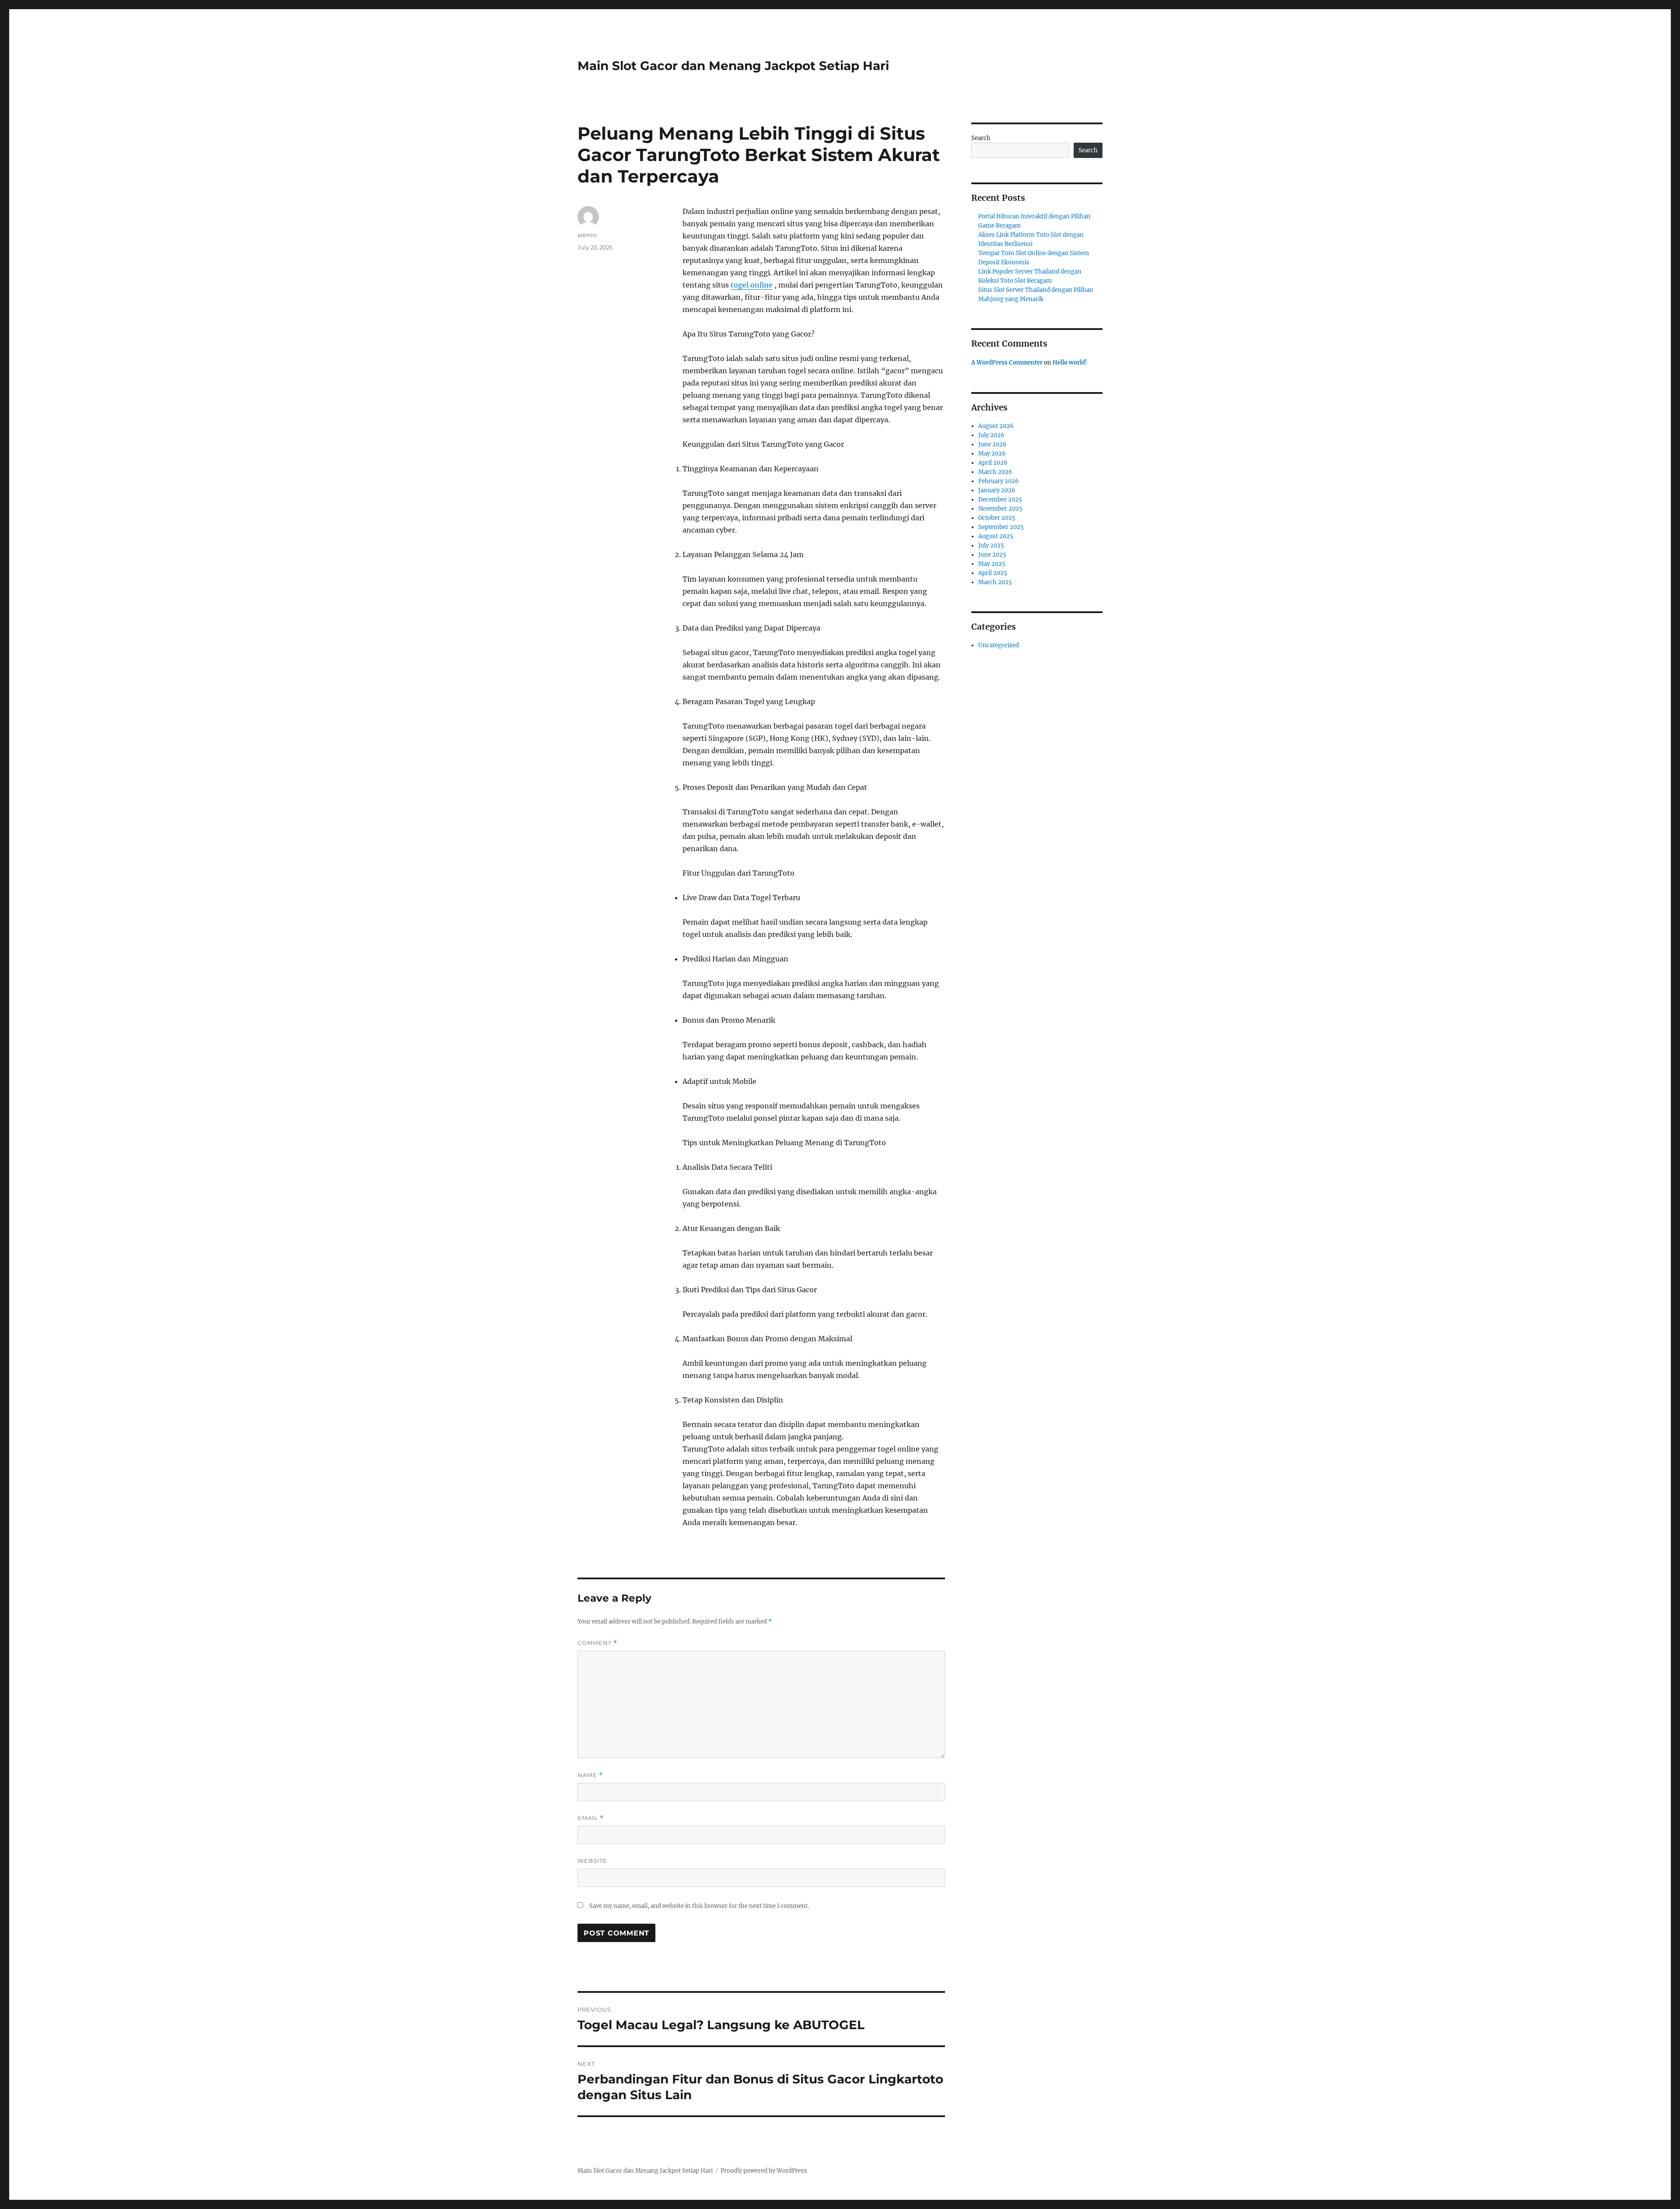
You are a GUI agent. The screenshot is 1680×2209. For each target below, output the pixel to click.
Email (591, 1818)
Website (592, 1861)
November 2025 (1000, 509)
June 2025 (992, 555)
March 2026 (995, 472)
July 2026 (991, 435)
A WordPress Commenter (1007, 363)
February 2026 (999, 481)
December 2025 (1000, 500)
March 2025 (995, 582)
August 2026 (996, 426)
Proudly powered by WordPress (764, 2171)
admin (587, 235)
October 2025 (997, 518)
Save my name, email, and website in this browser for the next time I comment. (699, 1906)
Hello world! (1070, 363)
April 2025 (993, 573)
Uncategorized (999, 645)
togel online (752, 285)
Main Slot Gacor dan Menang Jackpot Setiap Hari (733, 66)
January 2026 (997, 490)
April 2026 (993, 463)
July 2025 (991, 545)
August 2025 (996, 536)
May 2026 (992, 454)
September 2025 (1001, 527)
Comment (597, 1643)
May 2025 (992, 564)
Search (981, 138)
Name (590, 1775)
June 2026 (992, 444)
